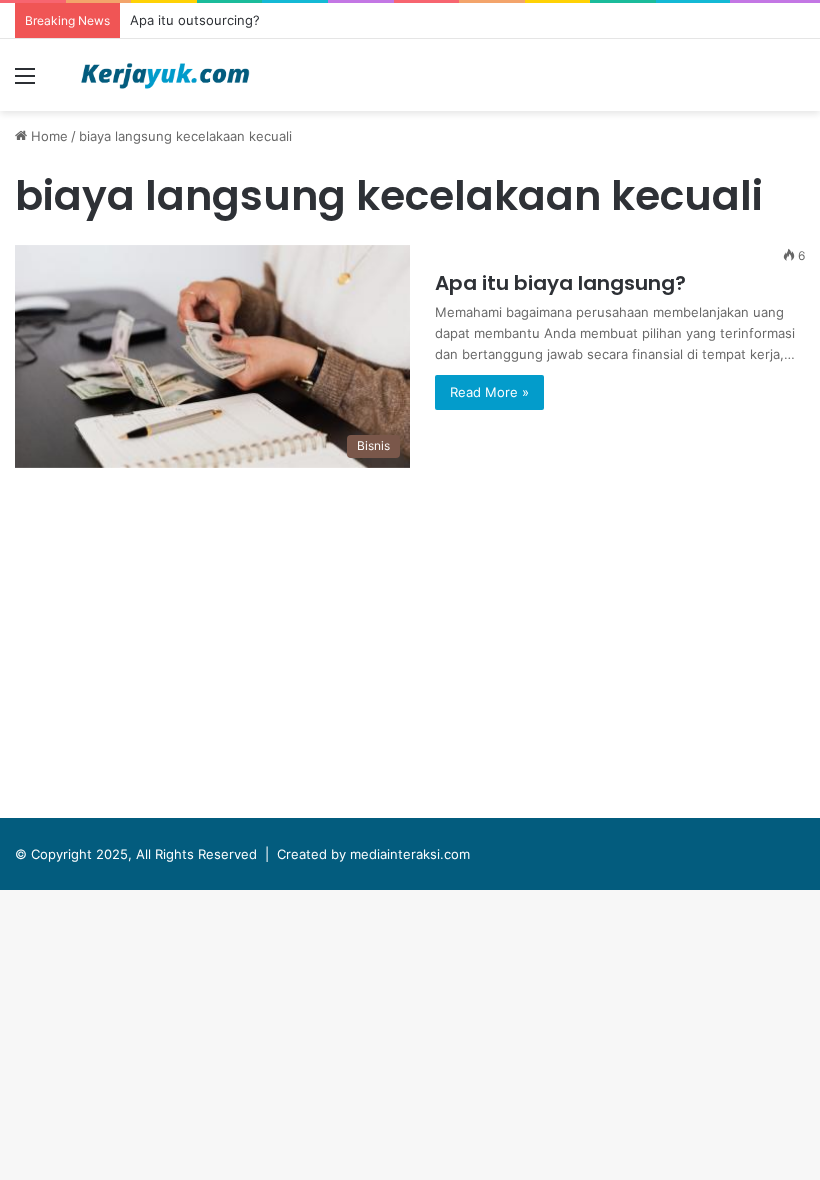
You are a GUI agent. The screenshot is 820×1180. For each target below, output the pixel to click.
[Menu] (25, 82)
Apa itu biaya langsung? (560, 283)
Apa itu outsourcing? (195, 20)
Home (47, 136)
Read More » (489, 392)
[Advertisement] (410, 648)
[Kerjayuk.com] (165, 75)
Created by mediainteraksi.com (373, 854)
